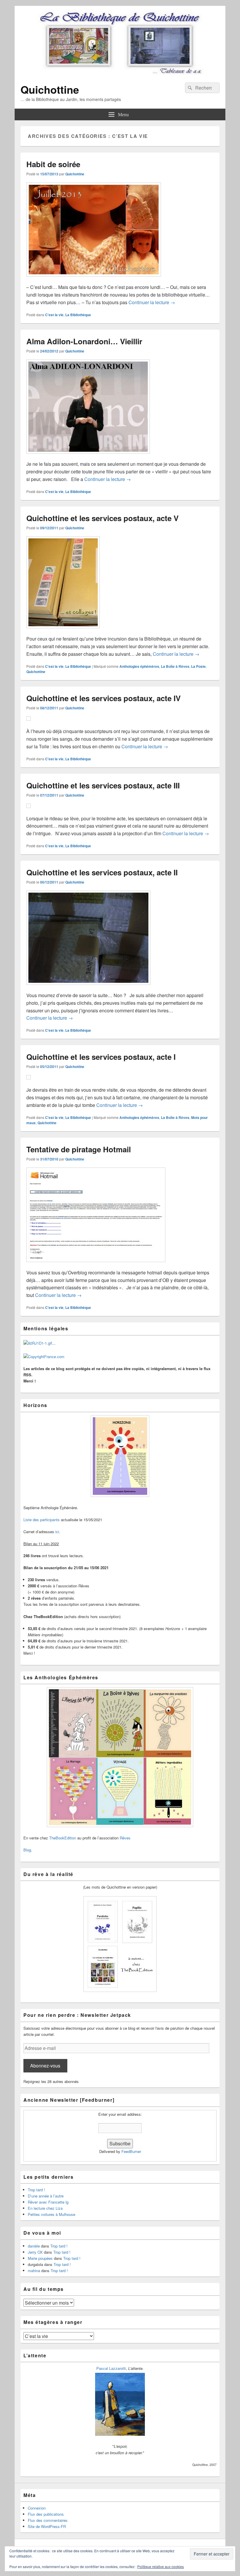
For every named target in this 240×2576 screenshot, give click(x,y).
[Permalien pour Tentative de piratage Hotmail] (96, 1265)
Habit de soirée (53, 164)
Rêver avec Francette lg (48, 2202)
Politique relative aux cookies (161, 2566)
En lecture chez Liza (45, 2208)
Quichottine (50, 89)
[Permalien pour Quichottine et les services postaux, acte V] (63, 631)
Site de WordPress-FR (47, 2526)
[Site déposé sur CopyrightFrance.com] (44, 1357)
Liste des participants (42, 1520)
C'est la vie (54, 315)
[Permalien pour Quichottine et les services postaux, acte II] (88, 988)
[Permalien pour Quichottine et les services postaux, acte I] (29, 1082)
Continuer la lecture (152, 302)
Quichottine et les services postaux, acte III (103, 785)
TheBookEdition (63, 1838)
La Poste (198, 666)
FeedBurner (131, 2151)
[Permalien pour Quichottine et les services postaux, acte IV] (29, 724)
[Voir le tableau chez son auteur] (120, 2434)
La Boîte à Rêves (175, 666)
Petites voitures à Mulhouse (52, 2214)
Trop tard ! (36, 2190)
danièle (34, 2246)
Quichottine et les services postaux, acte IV (103, 698)
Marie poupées (40, 2258)
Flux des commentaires (48, 2520)
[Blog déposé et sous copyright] (38, 1343)
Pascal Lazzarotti (111, 2368)
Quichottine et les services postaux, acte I (101, 1057)
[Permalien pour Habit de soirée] (94, 279)
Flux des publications (46, 2514)
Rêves (125, 1838)
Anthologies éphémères (139, 666)
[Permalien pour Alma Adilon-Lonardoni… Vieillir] (88, 457)
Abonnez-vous (45, 2066)
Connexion (37, 2508)
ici (57, 1532)
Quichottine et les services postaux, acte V (102, 518)
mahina (34, 2271)
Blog (27, 1850)
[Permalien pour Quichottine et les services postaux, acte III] (29, 811)
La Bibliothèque (78, 315)
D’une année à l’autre (46, 2196)
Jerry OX (35, 2252)
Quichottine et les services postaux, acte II (102, 872)
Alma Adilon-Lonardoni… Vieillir (84, 341)
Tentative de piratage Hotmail (79, 1149)
